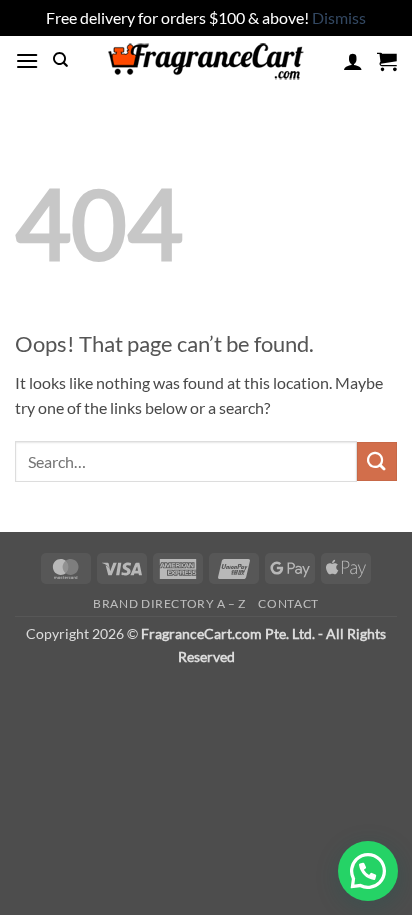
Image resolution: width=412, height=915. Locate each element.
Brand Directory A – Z (169, 603)
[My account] (353, 61)
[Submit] (377, 461)
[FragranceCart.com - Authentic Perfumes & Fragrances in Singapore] (206, 61)
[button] (27, 60)
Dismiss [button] (339, 17)
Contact (288, 603)
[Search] (60, 60)
